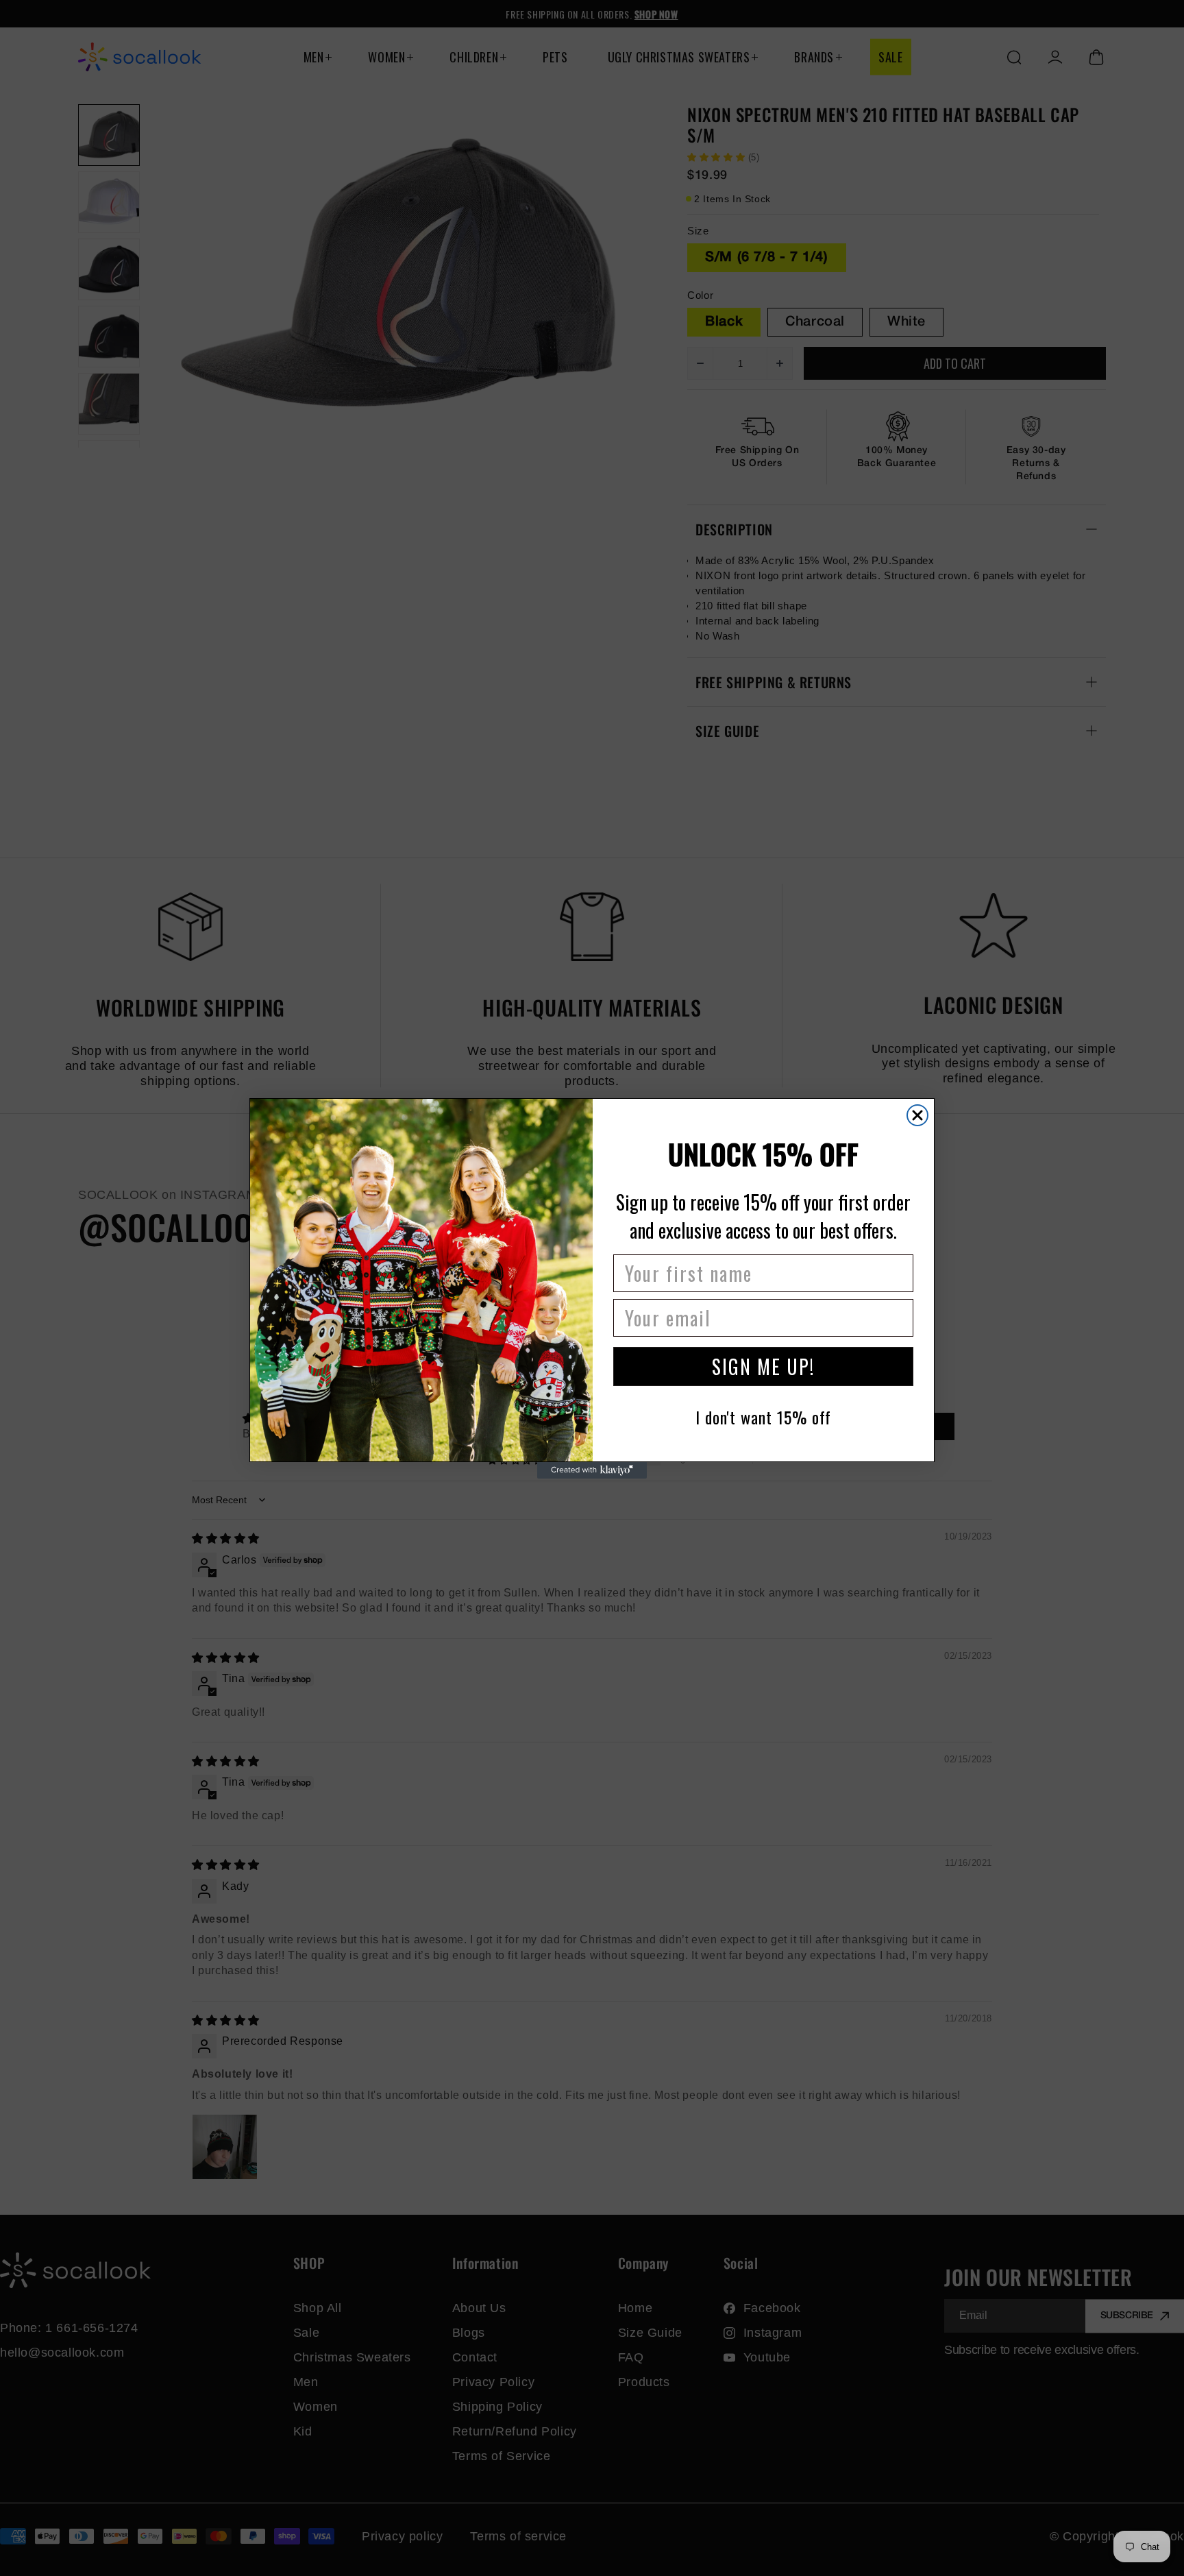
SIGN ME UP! (763, 1366)
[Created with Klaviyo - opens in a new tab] (592, 1470)
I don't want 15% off (763, 1417)
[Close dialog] (917, 1115)
